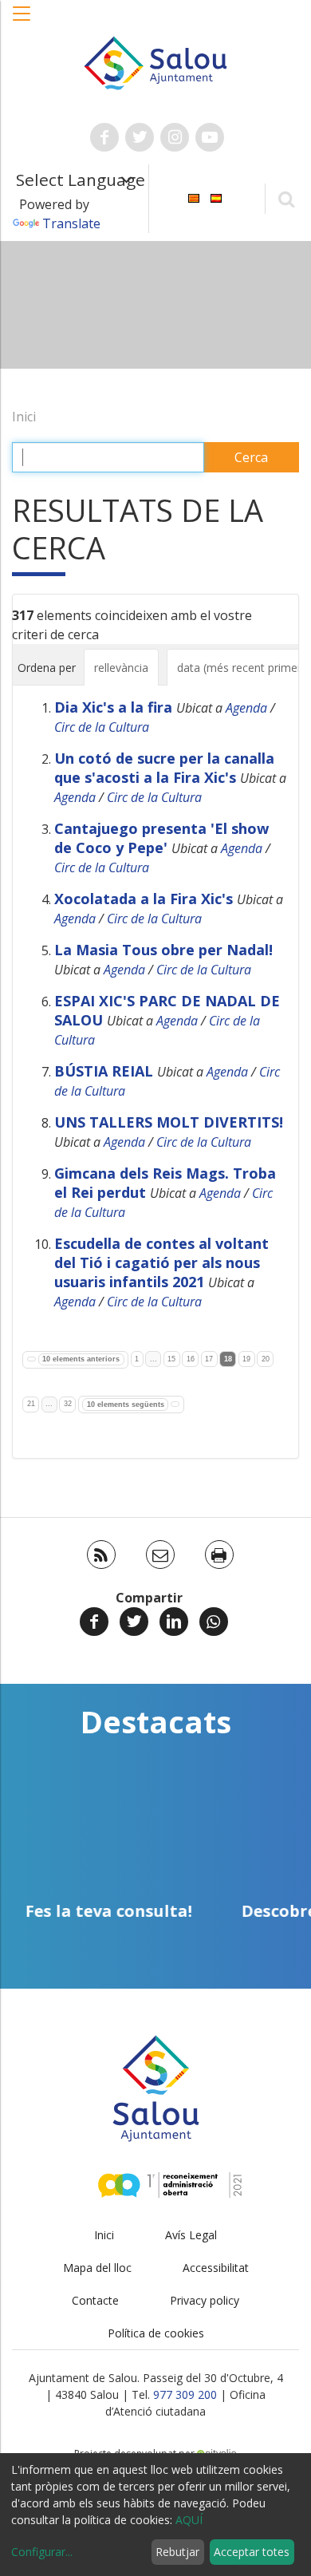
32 (68, 1404)
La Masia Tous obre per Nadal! (163, 950)
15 (171, 1359)
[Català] (194, 198)
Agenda (246, 708)
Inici (24, 417)
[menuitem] (194, 198)
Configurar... (42, 2552)
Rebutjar (177, 2552)
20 (266, 1359)
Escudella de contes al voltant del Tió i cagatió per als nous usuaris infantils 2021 (161, 1262)
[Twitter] (134, 1622)
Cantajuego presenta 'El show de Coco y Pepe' (161, 838)
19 (246, 1359)
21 (31, 1404)
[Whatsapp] (214, 1622)
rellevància (121, 668)
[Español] (216, 198)
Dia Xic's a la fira (113, 707)
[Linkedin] (174, 1622)
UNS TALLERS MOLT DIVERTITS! (169, 1122)
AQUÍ (189, 2520)
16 (191, 1359)
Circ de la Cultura (102, 727)
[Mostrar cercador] (286, 198)
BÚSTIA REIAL (104, 1071)
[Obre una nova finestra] (104, 137)
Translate (71, 223)
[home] (155, 61)
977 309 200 (185, 2394)
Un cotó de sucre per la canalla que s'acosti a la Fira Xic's (164, 768)
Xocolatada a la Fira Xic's (144, 899)
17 (209, 1359)
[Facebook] (94, 1622)
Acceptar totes (252, 2552)
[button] (22, 22)
